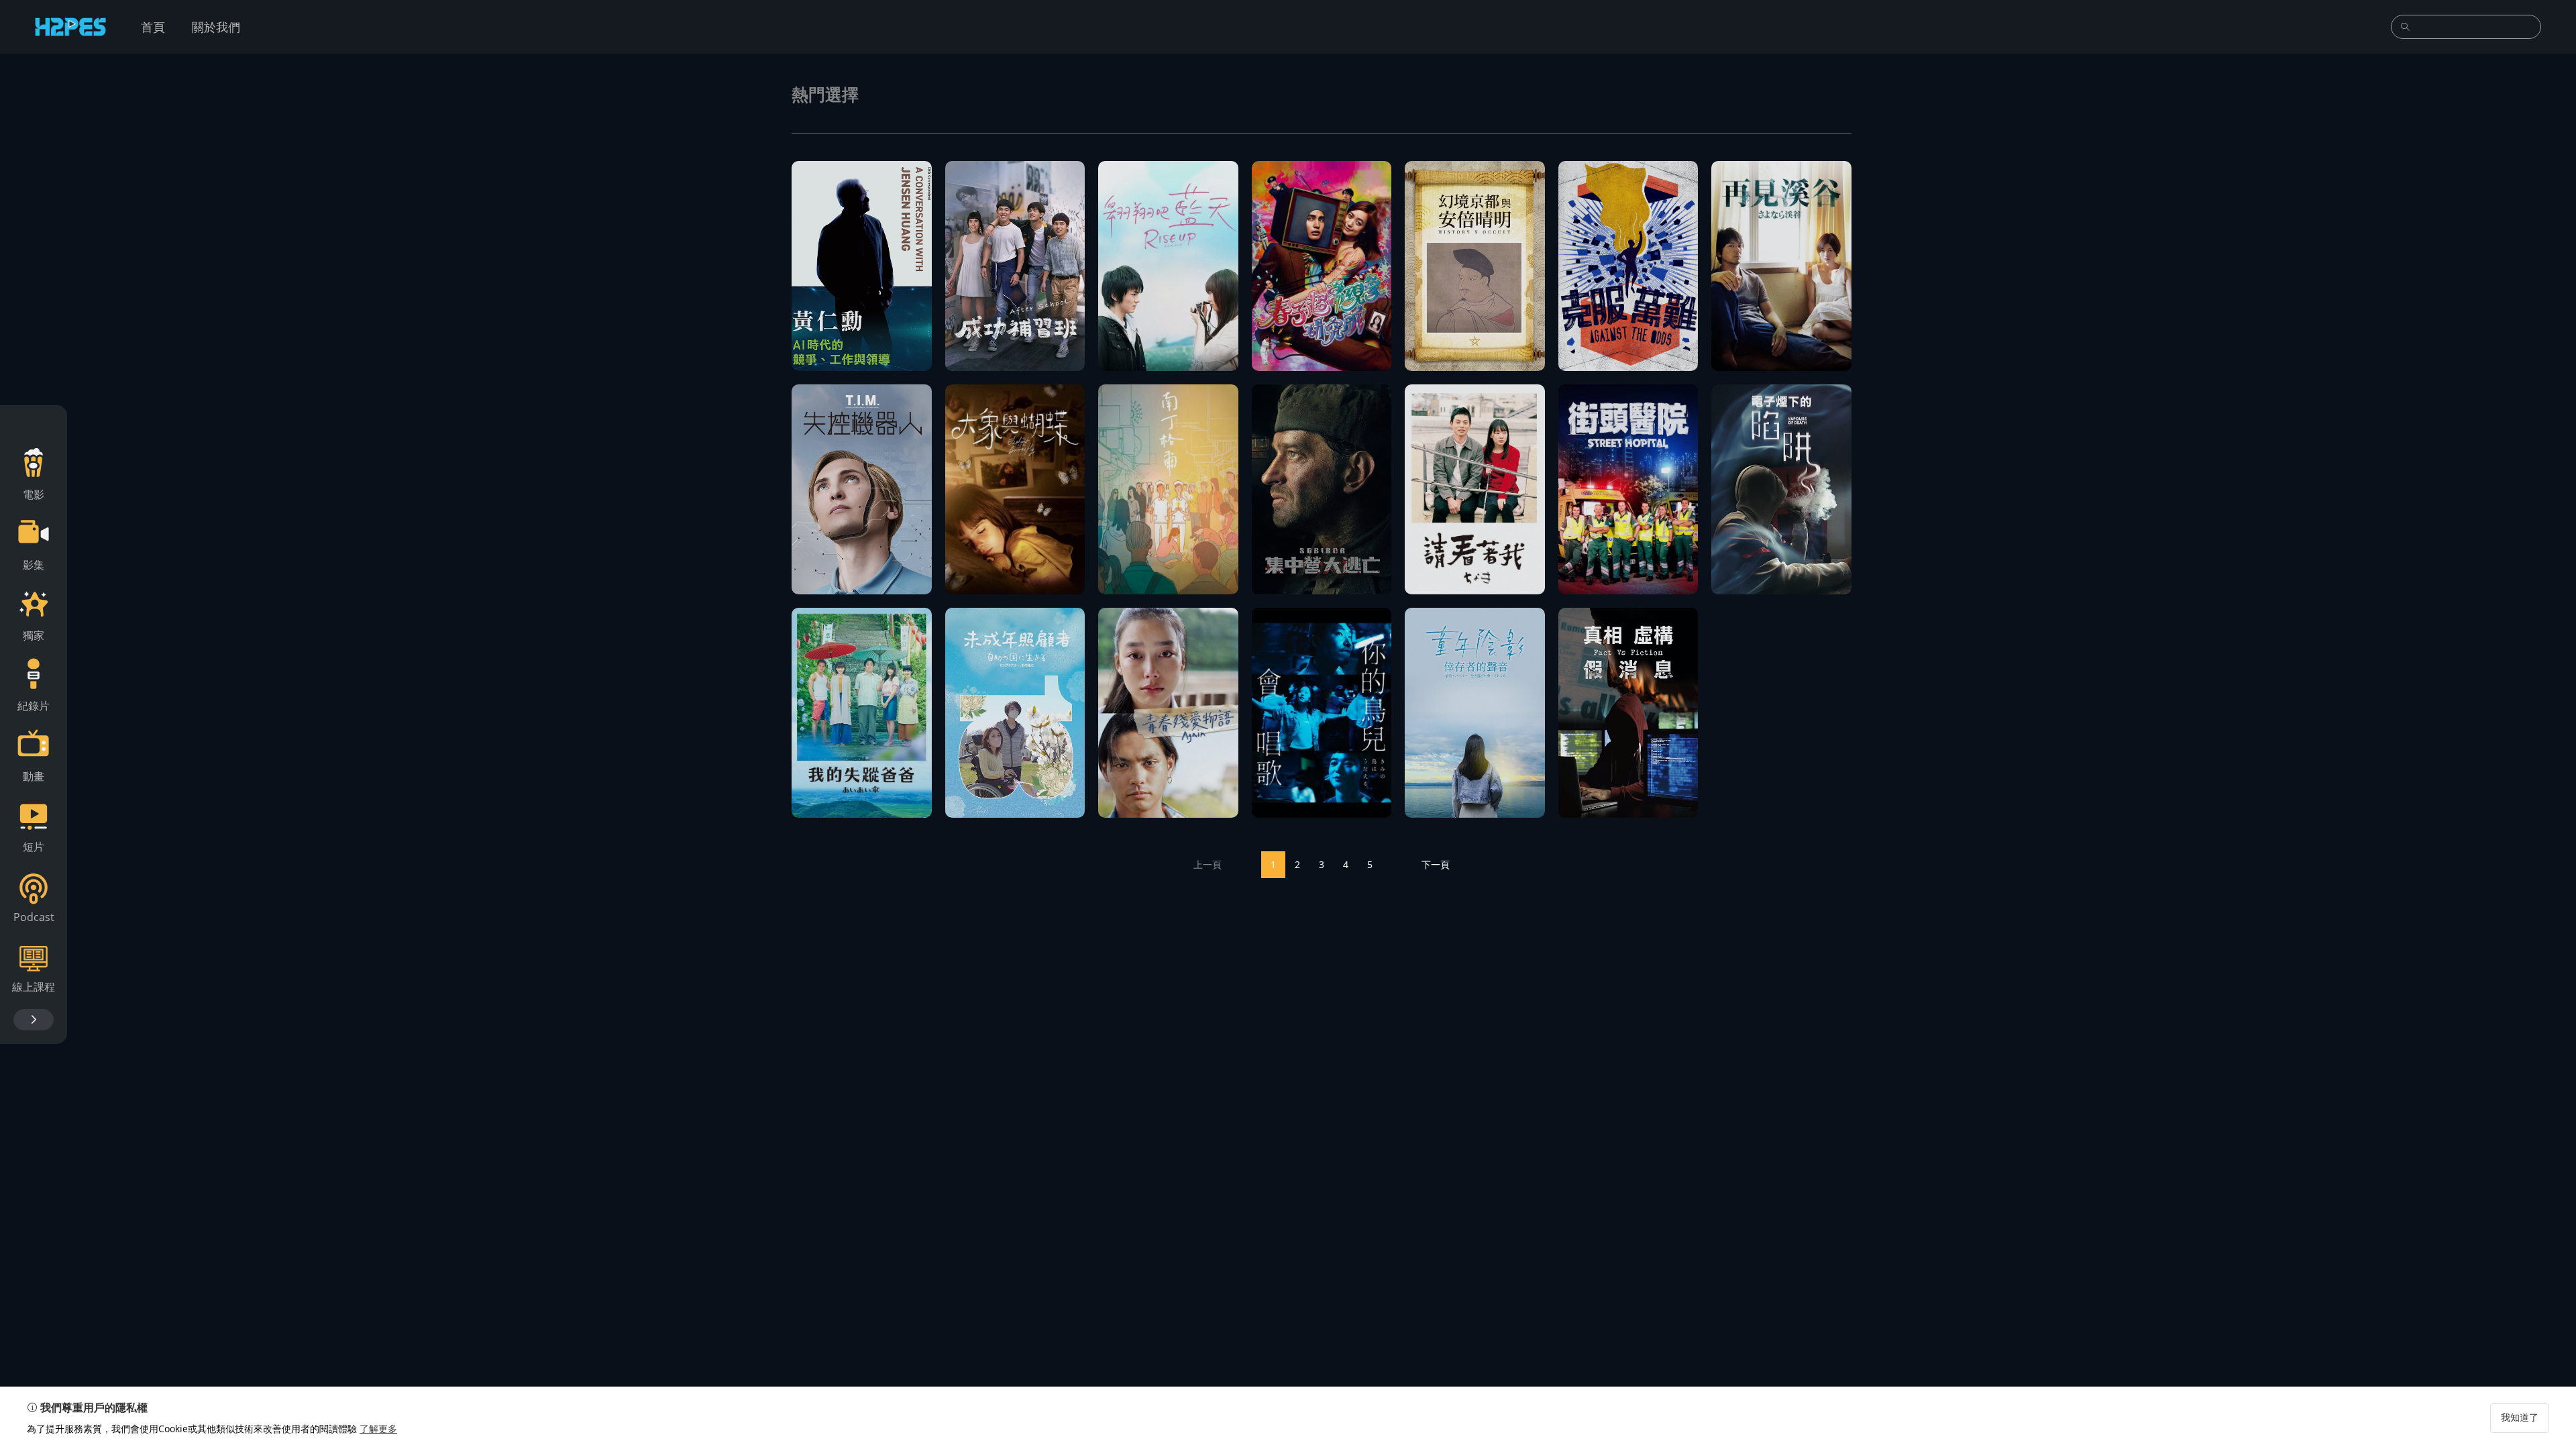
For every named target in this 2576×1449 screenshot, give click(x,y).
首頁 (153, 27)
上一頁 (1207, 864)
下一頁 (1436, 864)
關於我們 (216, 27)
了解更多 (378, 1429)
